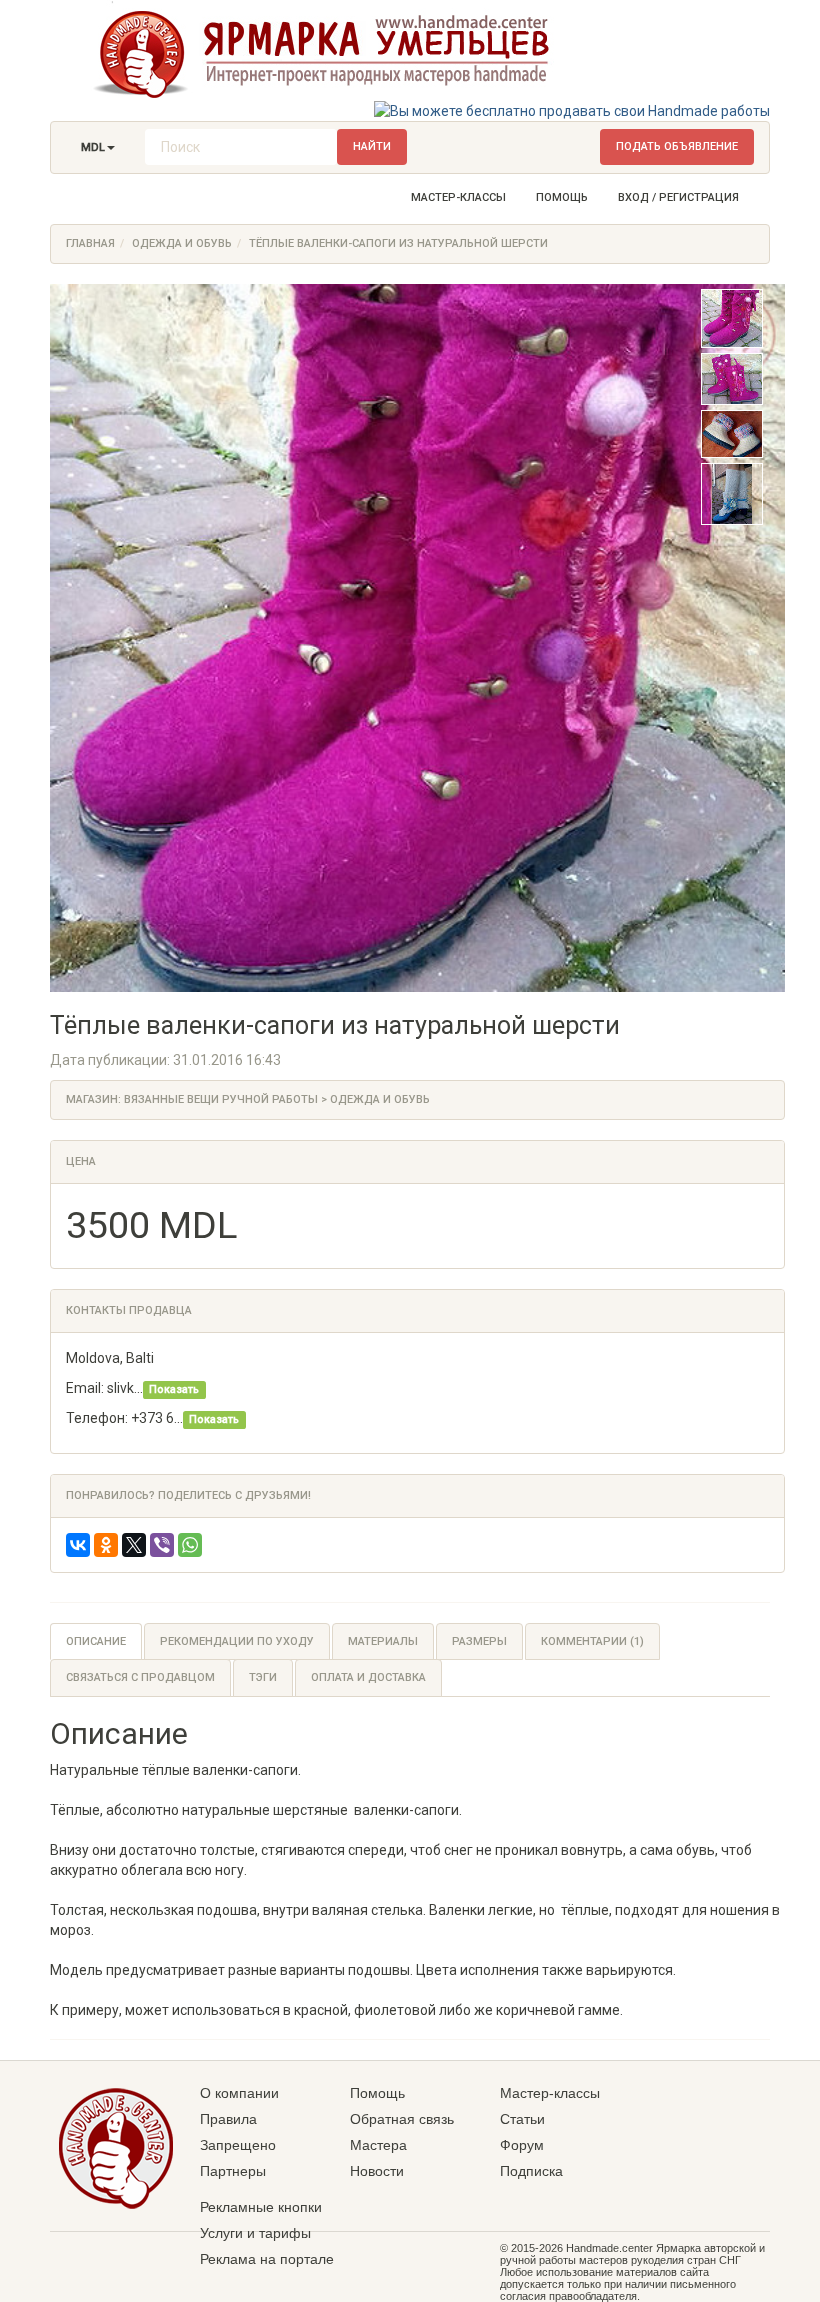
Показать (174, 1389)
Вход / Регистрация (678, 197)
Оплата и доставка (368, 1677)
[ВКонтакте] (78, 1545)
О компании (239, 2093)
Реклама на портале (267, 2259)
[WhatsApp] (190, 1545)
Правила (228, 2119)
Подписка (531, 2171)
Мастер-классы (458, 197)
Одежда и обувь (182, 243)
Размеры (479, 1641)
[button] (98, 148)
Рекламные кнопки (261, 2207)
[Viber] (162, 1545)
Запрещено (238, 2145)
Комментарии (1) (592, 1641)
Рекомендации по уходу (237, 1641)
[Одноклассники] (106, 1545)
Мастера (378, 2145)
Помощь (562, 197)
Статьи (522, 2119)
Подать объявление (677, 146)
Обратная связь (402, 2119)
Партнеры (233, 2171)
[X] (134, 1545)
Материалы (383, 1641)
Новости (377, 2171)
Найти (372, 146)
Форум (522, 2145)
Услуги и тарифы (255, 2233)
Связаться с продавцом (140, 1677)
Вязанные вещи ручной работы (221, 1099)
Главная (90, 243)
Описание (96, 1641)
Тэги (263, 1677)
